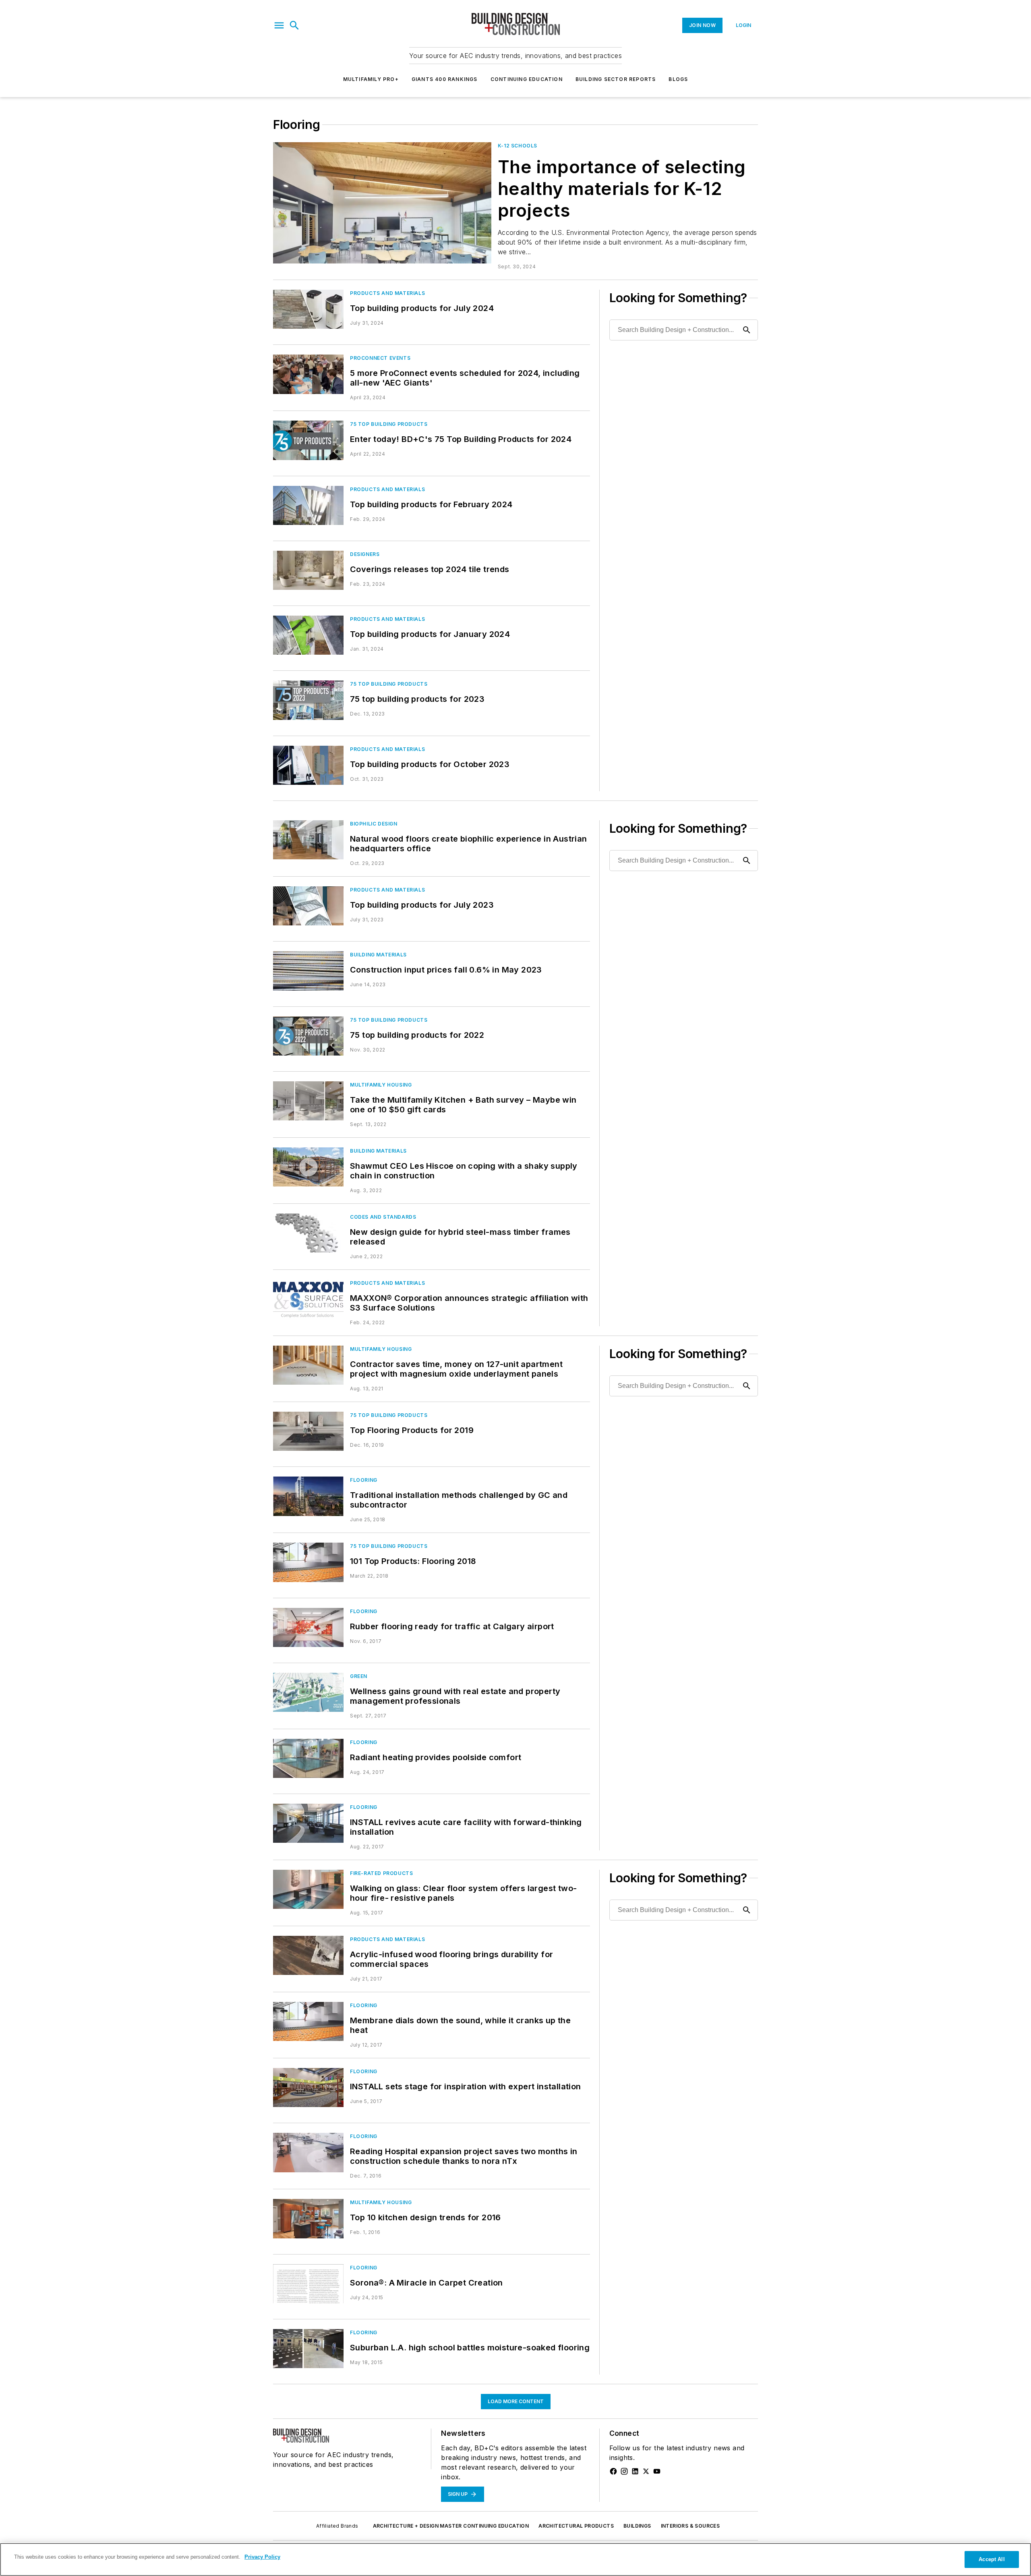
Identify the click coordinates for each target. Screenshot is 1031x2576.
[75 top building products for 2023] (308, 700)
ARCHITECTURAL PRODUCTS (576, 2526)
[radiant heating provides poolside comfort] (308, 1758)
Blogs (678, 79)
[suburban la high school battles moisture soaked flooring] (308, 2349)
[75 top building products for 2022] (308, 1036)
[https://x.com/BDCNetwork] (646, 2471)
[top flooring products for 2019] (308, 1431)
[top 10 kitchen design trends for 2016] (308, 2218)
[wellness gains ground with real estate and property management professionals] (308, 1692)
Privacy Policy (262, 2557)
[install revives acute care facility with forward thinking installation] (308, 1823)
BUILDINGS (637, 2526)
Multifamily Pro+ (371, 79)
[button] (279, 25)
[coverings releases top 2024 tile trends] (308, 570)
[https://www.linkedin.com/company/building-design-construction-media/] (635, 2471)
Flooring (364, 1480)
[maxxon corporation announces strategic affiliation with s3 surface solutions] (308, 1299)
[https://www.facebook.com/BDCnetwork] (613, 2471)
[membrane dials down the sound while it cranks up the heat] (308, 2021)
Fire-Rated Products (381, 1873)
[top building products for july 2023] (308, 906)
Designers (365, 554)
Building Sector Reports (616, 79)
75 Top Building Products (389, 424)
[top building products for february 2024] (308, 505)
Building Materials (378, 955)
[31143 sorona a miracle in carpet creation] (308, 2284)
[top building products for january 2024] (308, 635)
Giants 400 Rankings (445, 79)
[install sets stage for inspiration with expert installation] (308, 2088)
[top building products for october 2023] (308, 765)
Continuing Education (527, 79)
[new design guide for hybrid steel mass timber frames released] (308, 1233)
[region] (515, 2559)
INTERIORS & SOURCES (690, 2526)
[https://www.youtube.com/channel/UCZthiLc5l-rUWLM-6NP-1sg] (657, 2471)
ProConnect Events (380, 358)
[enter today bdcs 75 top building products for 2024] (308, 440)
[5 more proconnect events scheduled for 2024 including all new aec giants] (308, 374)
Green (359, 1676)
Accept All (992, 2559)
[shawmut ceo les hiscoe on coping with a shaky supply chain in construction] (308, 1167)
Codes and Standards (383, 1217)
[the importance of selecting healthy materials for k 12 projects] (382, 203)
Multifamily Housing (381, 1085)
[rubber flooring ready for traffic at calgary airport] (308, 1627)
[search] (294, 25)
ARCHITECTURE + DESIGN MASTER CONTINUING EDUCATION (451, 2526)
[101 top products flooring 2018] (308, 1562)
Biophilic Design (374, 824)
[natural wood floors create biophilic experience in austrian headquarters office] (308, 840)
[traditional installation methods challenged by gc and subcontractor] (308, 1496)
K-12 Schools (518, 146)
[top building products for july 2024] (308, 309)
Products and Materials (387, 293)
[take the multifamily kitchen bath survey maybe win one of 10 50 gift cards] (308, 1101)
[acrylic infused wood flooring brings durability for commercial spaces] (308, 1955)
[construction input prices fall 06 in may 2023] (308, 971)
